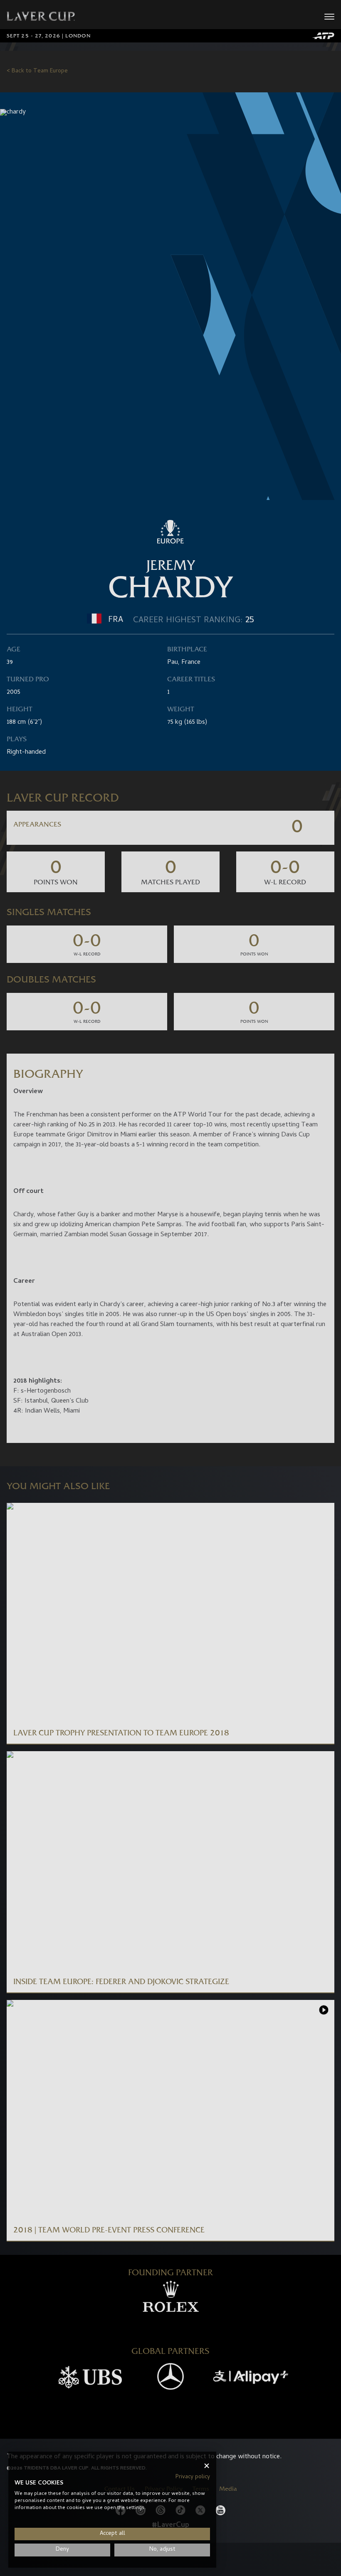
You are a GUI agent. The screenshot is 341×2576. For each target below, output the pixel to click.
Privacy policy (193, 2477)
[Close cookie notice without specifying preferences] (207, 2466)
